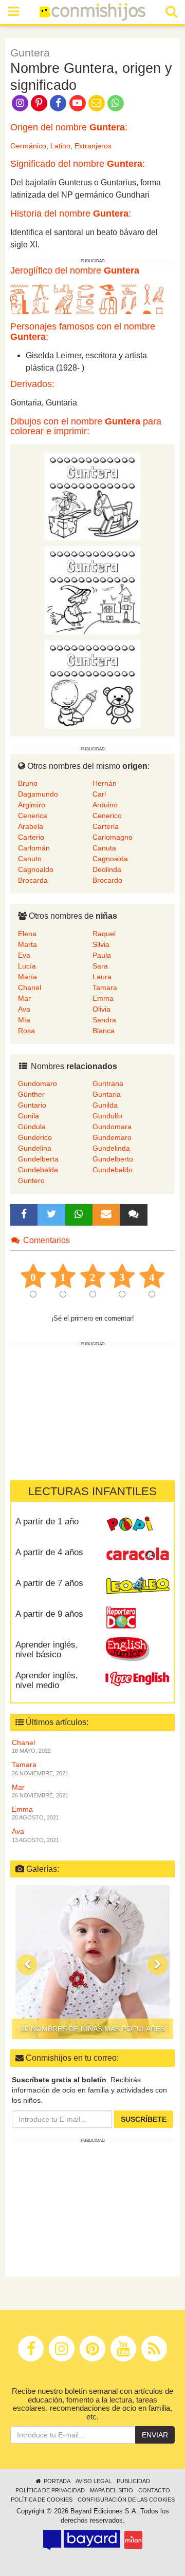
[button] (27, 1965)
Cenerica (33, 816)
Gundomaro (38, 1083)
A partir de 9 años (49, 1614)
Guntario (32, 1105)
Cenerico (107, 816)
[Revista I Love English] (137, 1679)
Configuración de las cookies (126, 2500)
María (27, 977)
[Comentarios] (134, 1215)
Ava (24, 1009)
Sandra (104, 1020)
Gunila (29, 1116)
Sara (100, 966)
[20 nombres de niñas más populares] (92, 1962)
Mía (24, 1020)
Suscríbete (144, 2119)
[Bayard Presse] (82, 2540)
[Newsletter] (106, 1215)
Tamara (105, 987)
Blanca (104, 1031)
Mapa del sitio (112, 2490)
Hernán (105, 783)
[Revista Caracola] (137, 1556)
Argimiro (32, 805)
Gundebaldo (113, 1170)
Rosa (26, 1031)
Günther (31, 1094)
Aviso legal (94, 2481)
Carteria (106, 826)
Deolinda (107, 869)
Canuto (30, 859)
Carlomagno (113, 837)
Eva (24, 955)
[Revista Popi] (137, 1525)
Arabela (31, 826)
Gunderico (35, 1137)
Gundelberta (38, 1159)
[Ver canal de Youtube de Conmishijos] (77, 102)
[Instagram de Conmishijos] (20, 102)
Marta (27, 944)
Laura (102, 977)
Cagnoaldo (36, 869)
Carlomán (34, 848)
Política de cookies (42, 2500)
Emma (103, 998)
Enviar (155, 2435)
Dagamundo (38, 794)
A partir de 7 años (49, 1583)
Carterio (31, 837)
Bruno (28, 783)
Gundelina (35, 1148)
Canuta (104, 848)
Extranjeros (93, 146)
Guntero (31, 1180)
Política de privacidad (50, 2490)
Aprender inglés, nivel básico (47, 1650)
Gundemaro (112, 1137)
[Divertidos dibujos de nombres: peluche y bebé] (92, 684)
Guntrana (108, 1083)
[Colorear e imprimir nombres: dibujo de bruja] (92, 590)
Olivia (101, 1009)
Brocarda (33, 880)
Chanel (30, 987)
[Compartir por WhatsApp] (116, 102)
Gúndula (32, 1127)
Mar (24, 998)
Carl (99, 794)
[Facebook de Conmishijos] (58, 102)
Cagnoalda (110, 859)
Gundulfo (107, 1116)
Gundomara (112, 1127)
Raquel (104, 934)
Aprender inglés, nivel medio (47, 1680)
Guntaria (107, 1094)
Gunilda (105, 1105)
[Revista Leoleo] (137, 1587)
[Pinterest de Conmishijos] (39, 102)
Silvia (101, 944)
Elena (27, 934)
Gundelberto (113, 1159)
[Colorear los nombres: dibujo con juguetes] (92, 496)
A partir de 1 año (47, 1522)
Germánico (28, 146)
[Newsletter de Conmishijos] (96, 102)
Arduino (105, 805)
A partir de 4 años (49, 1552)
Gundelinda (111, 1148)
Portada (56, 2481)
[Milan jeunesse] (133, 2540)
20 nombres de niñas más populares (93, 2029)
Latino (60, 146)
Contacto (154, 2490)
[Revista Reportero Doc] (137, 1618)
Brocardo (107, 880)
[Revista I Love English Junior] (137, 1649)
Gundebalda (38, 1170)
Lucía (27, 966)
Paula (102, 955)
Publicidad (133, 2481)
